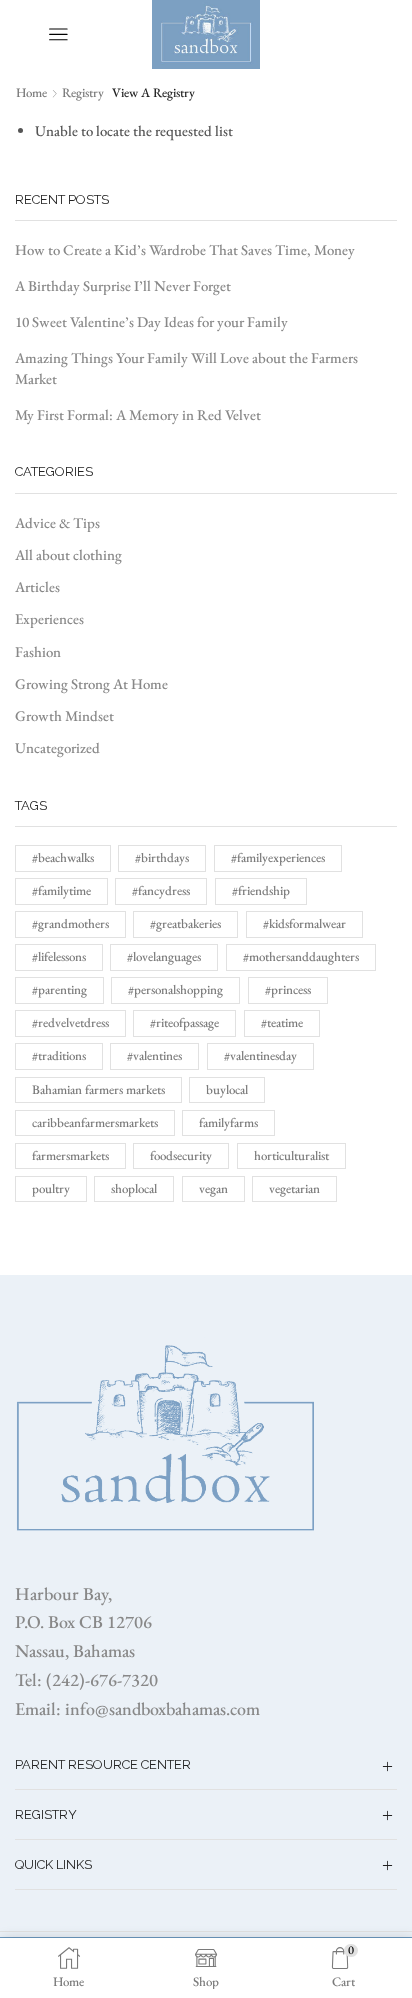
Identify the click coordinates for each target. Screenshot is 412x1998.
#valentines (154, 1055)
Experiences (49, 618)
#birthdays (162, 857)
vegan (213, 1188)
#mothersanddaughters (301, 956)
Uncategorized (57, 747)
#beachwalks (63, 857)
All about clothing (68, 554)
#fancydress (161, 890)
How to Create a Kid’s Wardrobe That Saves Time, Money (185, 249)
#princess (288, 989)
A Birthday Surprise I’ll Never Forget (123, 285)
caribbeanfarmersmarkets (95, 1122)
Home (31, 92)
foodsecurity (181, 1155)
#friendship (261, 890)
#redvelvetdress (70, 1022)
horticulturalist (291, 1155)
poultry (51, 1188)
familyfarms (228, 1122)
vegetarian (294, 1188)
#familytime (61, 890)
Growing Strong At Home (91, 683)
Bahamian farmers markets (98, 1089)
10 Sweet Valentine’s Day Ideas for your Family (151, 321)
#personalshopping (175, 989)
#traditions (59, 1055)
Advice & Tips (57, 522)
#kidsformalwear (304, 923)
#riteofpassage (184, 1022)
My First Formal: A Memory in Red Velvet (138, 414)
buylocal (227, 1089)
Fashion (38, 651)
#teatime (282, 1022)
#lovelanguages (164, 956)
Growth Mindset (64, 715)
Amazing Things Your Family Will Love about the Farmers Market (186, 368)
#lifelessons (59, 956)
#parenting (59, 989)
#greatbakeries (185, 923)
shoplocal (134, 1188)
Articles (37, 586)
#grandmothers (70, 923)
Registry (83, 92)
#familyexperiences (278, 857)
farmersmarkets (70, 1155)
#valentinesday (260, 1055)
